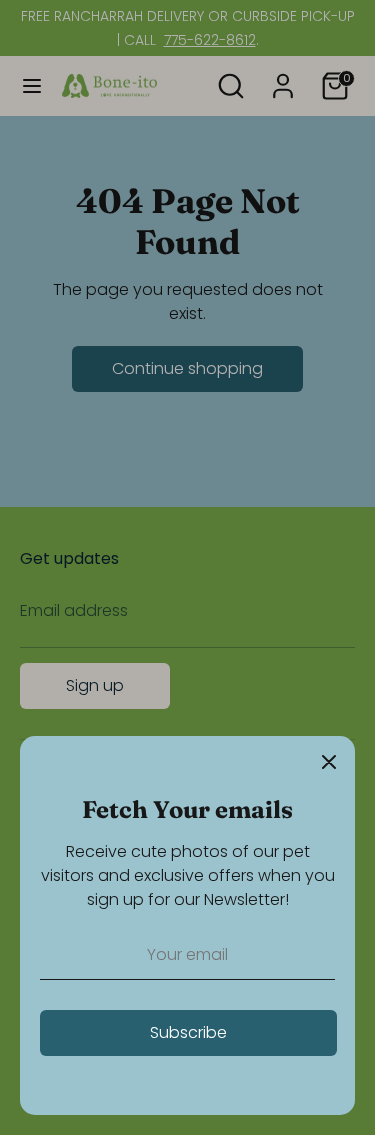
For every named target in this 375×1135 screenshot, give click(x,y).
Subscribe (188, 1032)
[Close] (329, 762)
